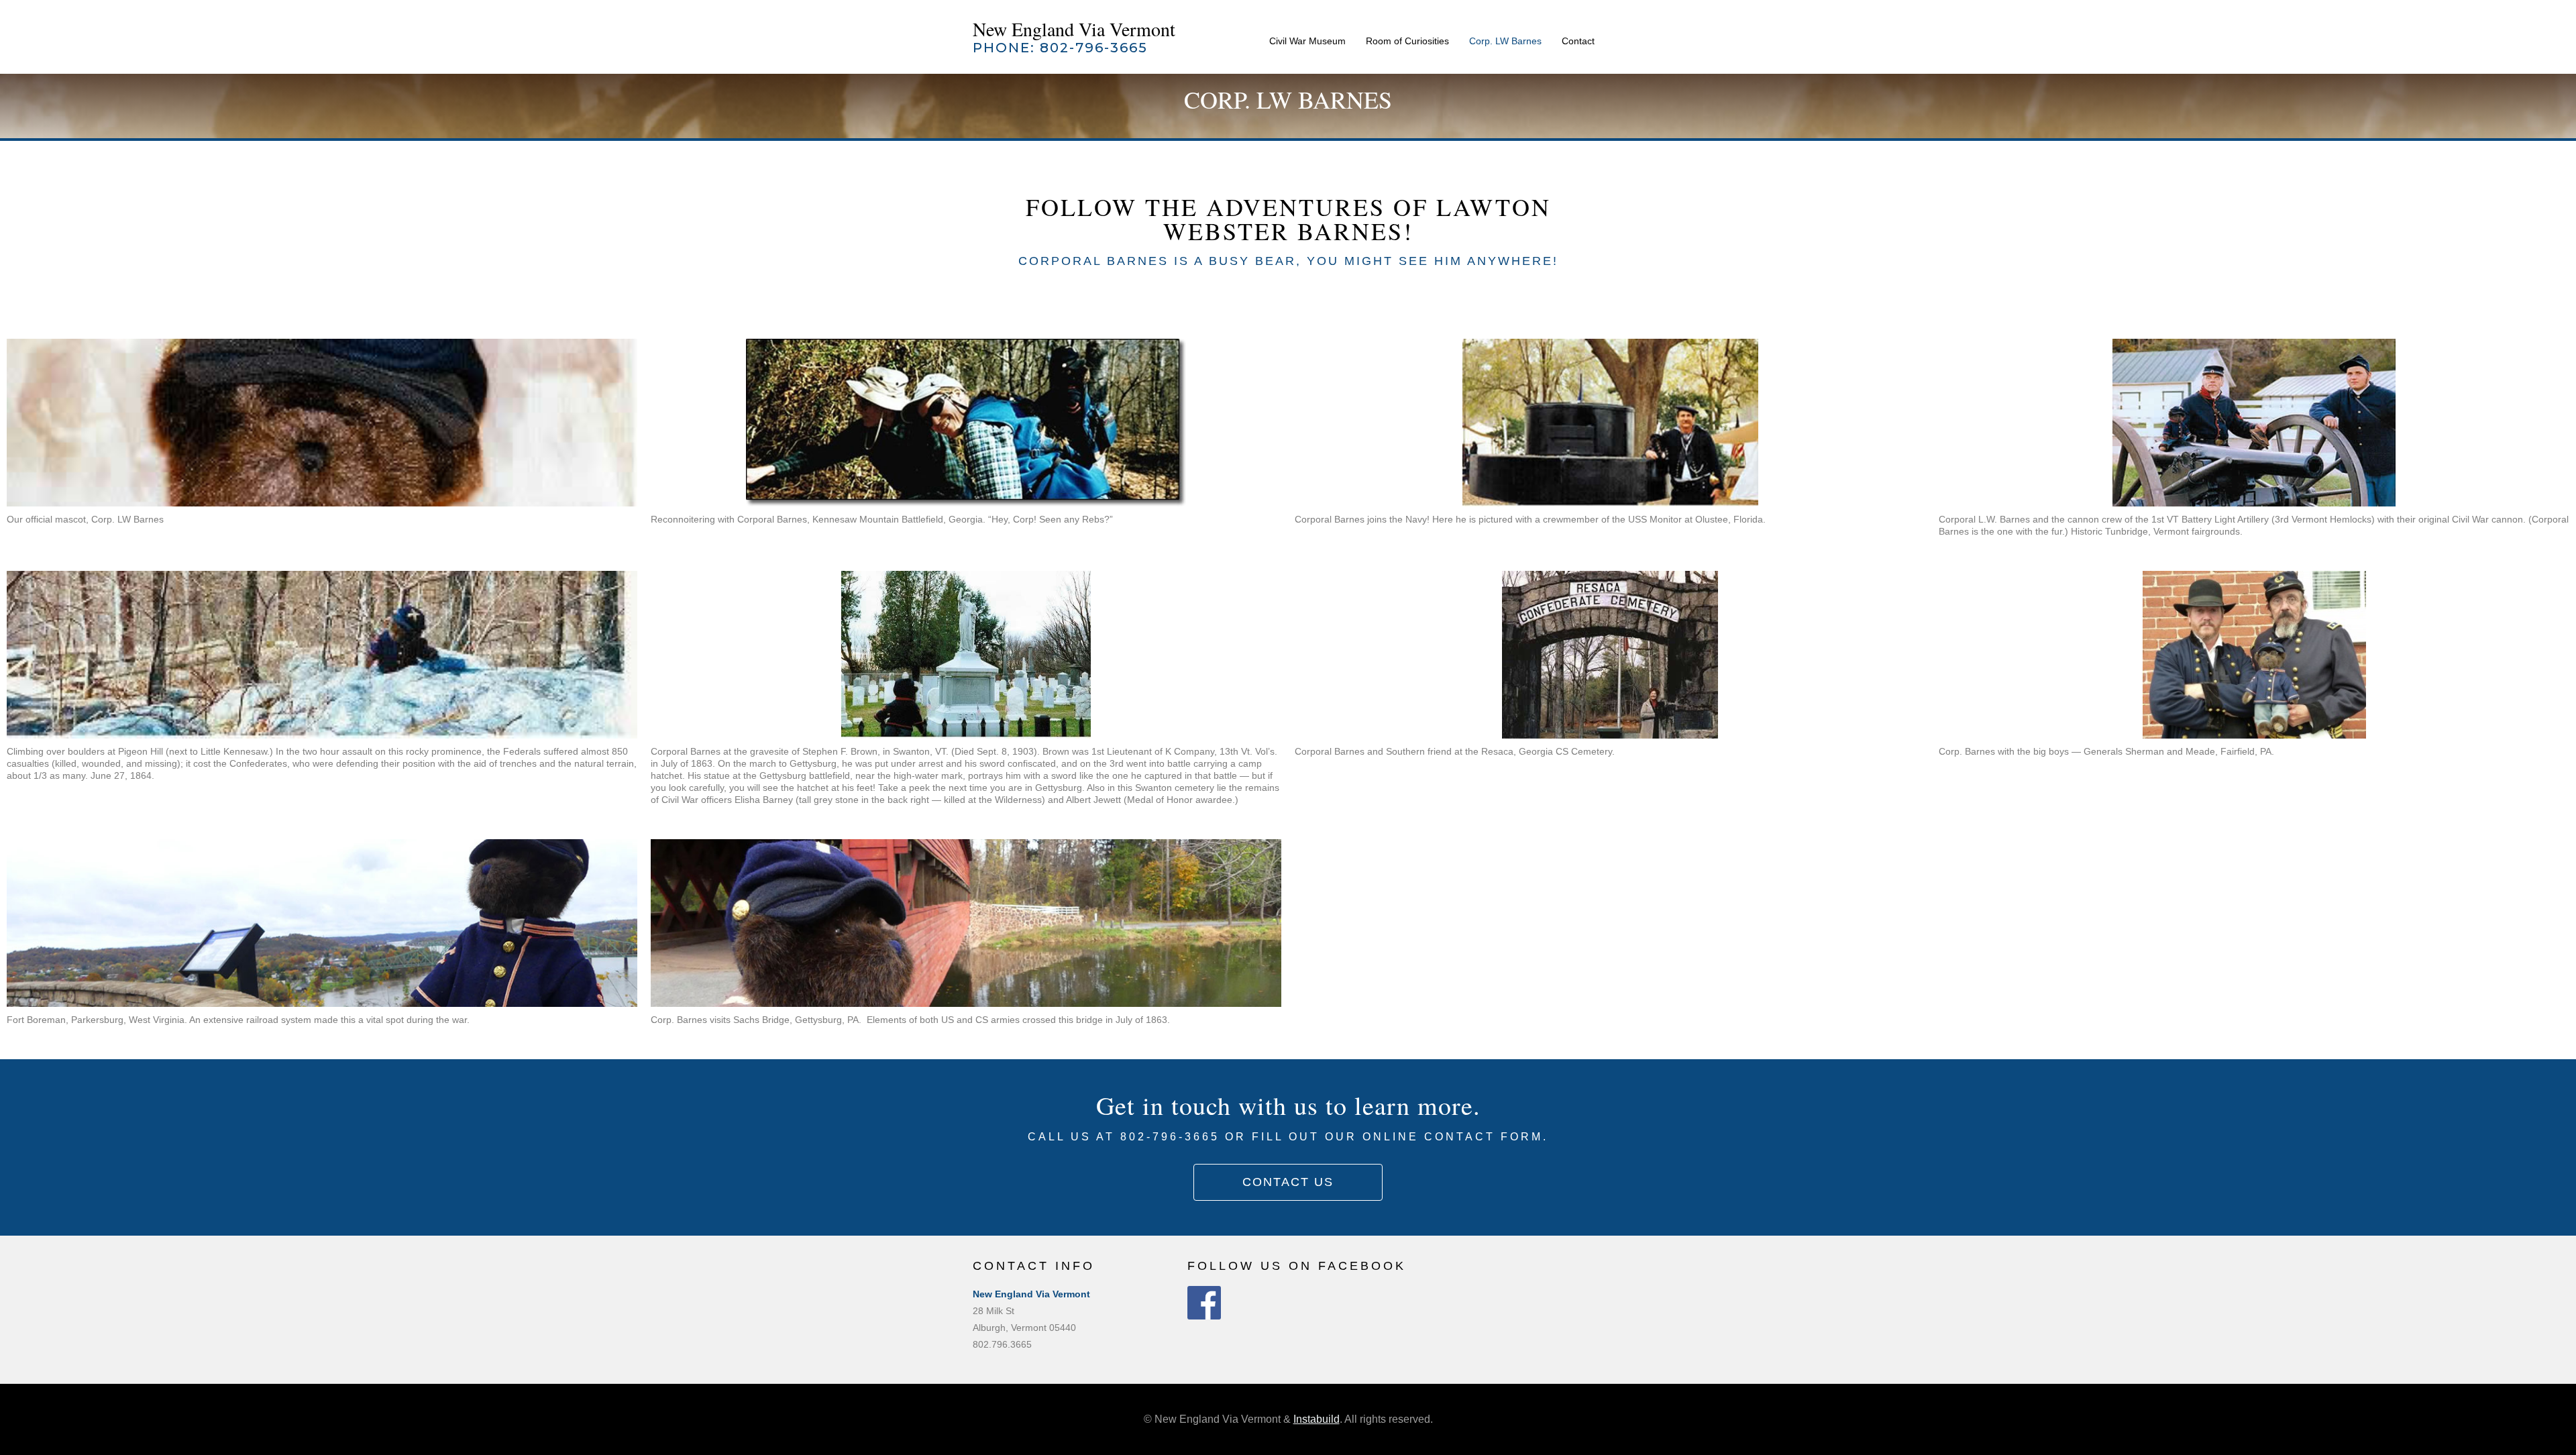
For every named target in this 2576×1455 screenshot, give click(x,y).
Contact (1578, 41)
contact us (1288, 1182)
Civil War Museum (1307, 41)
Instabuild (1317, 1419)
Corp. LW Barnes (1505, 41)
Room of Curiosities (1407, 41)
